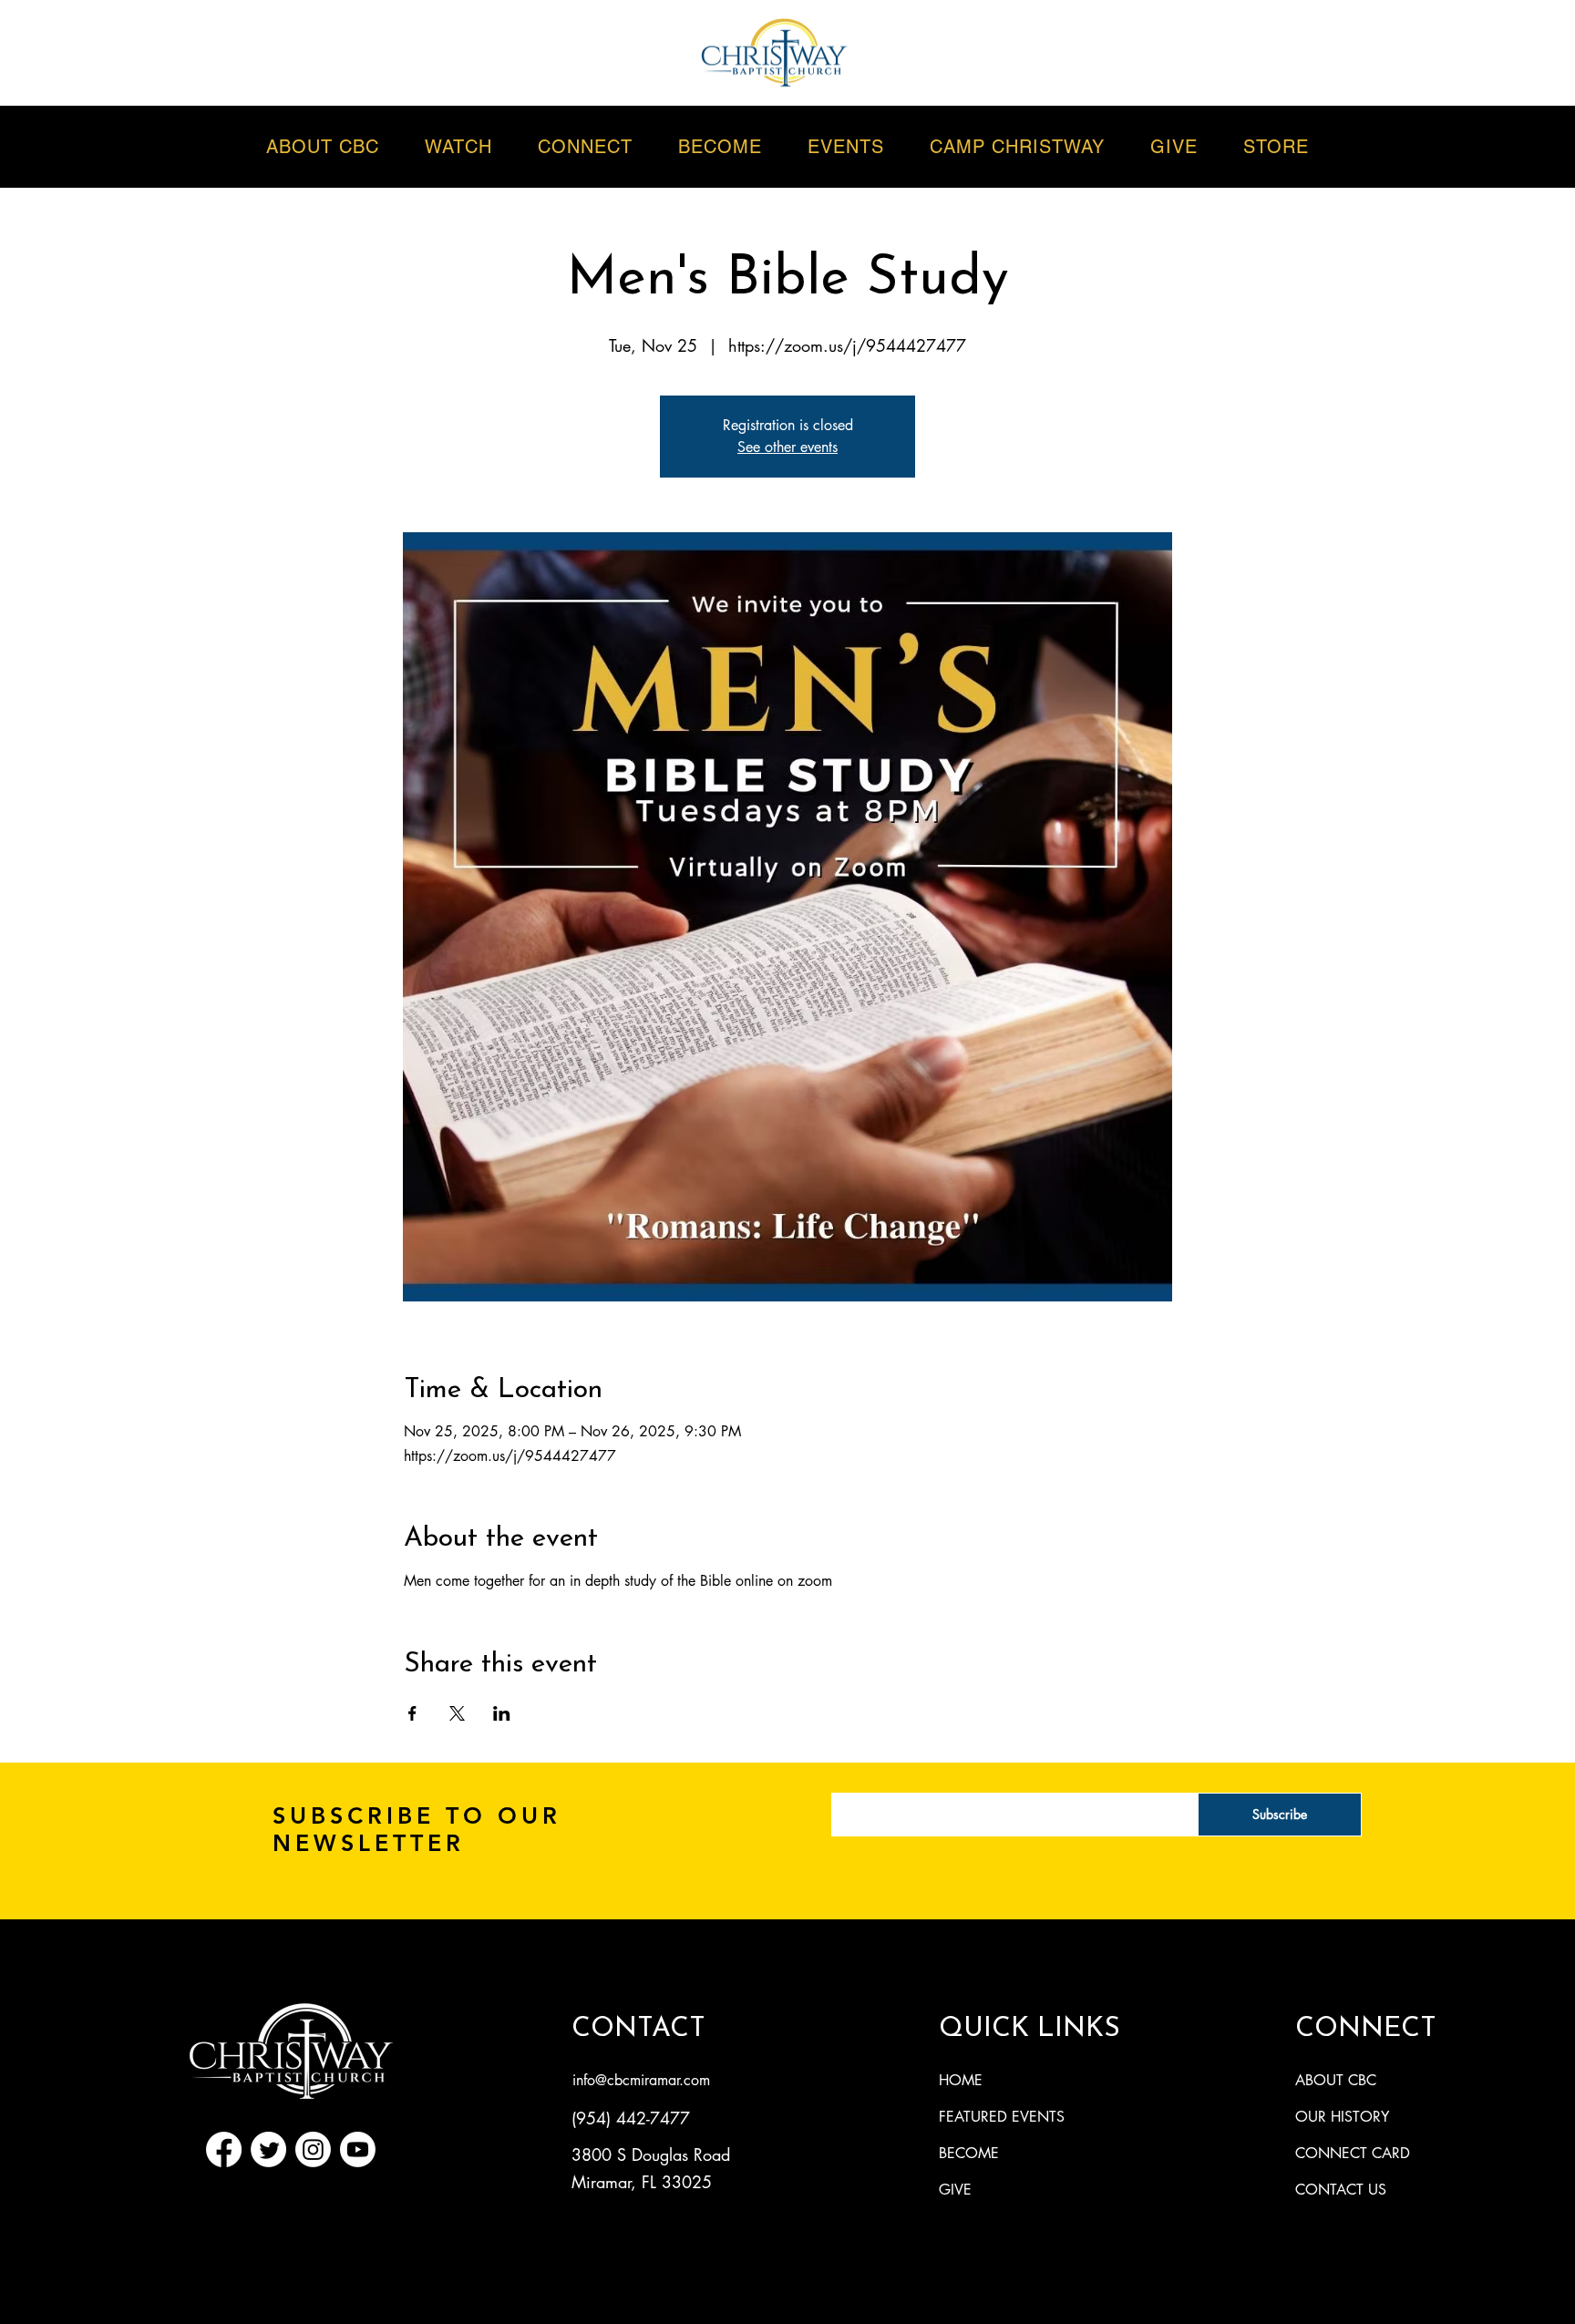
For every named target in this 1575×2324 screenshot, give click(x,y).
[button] (846, 146)
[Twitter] (268, 2149)
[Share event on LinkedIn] (502, 1713)
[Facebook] (224, 2149)
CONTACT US (1341, 2190)
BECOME (969, 2153)
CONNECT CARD (1353, 2153)
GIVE (955, 2190)
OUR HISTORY (1342, 2117)
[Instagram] (313, 2149)
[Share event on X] (457, 1713)
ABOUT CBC (1336, 2080)
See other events (787, 447)
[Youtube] (358, 2149)
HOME (961, 2080)
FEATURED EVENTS (1002, 2117)
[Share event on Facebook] (412, 1713)
